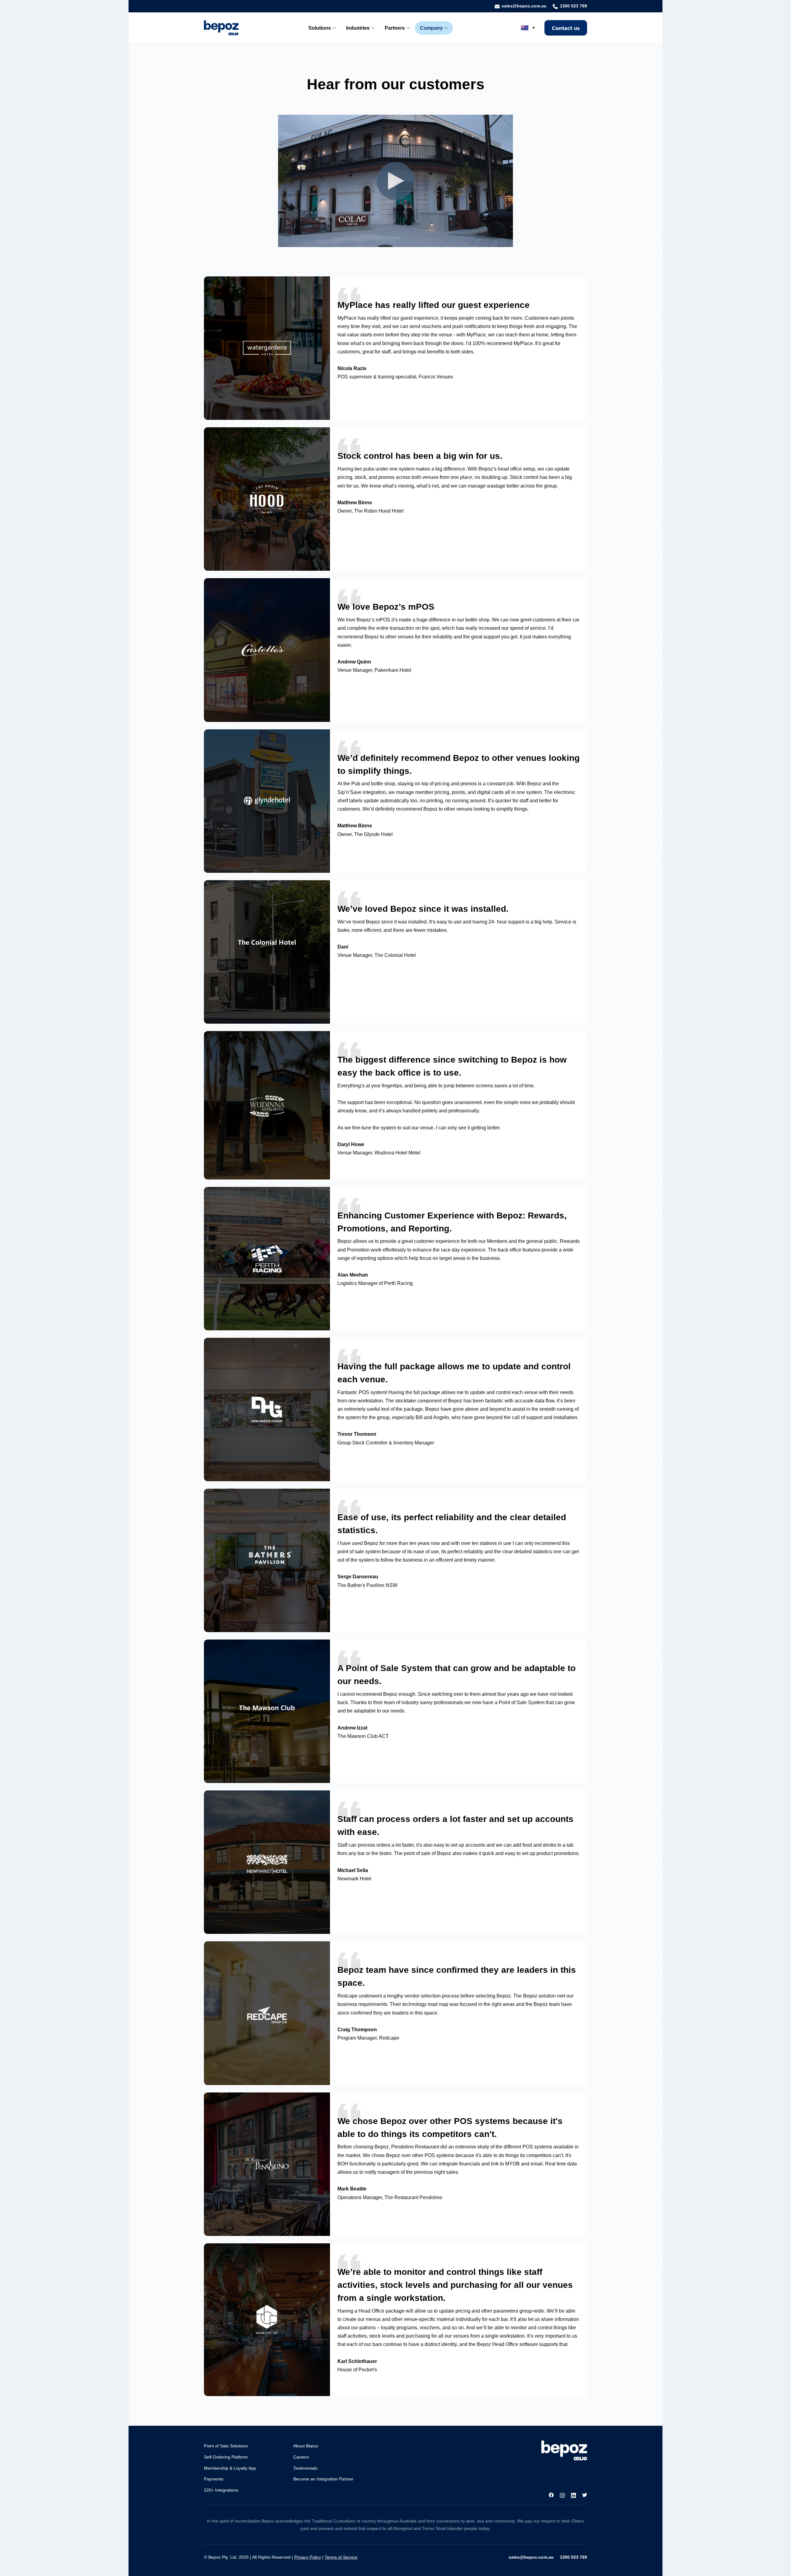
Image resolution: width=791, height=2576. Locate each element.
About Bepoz (306, 2446)
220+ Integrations (221, 2490)
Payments (214, 2479)
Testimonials (305, 2468)
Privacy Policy (308, 2557)
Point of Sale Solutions (226, 2446)
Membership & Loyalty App (230, 2468)
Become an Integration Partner (323, 2479)
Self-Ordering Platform (226, 2457)
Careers (301, 2457)
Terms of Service (341, 2557)
